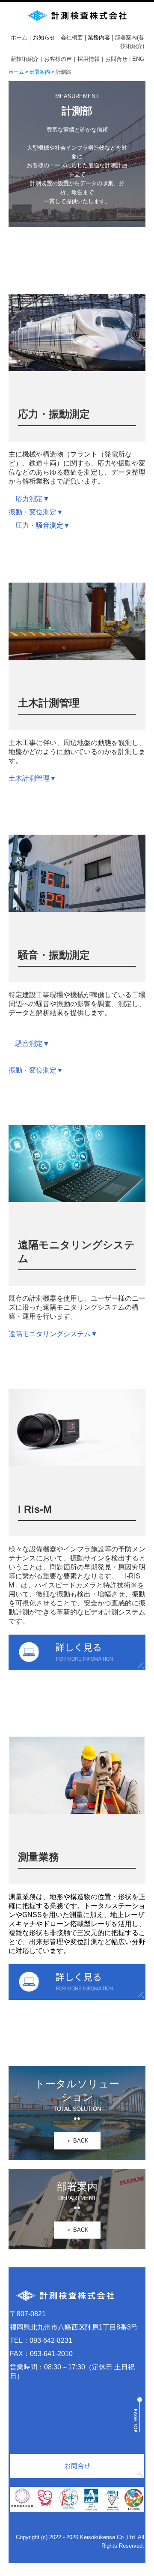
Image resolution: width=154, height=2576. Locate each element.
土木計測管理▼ (33, 778)
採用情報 (89, 59)
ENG (138, 59)
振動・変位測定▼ (36, 512)
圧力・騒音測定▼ (43, 525)
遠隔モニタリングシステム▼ (53, 1334)
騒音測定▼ (33, 1044)
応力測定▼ (33, 499)
